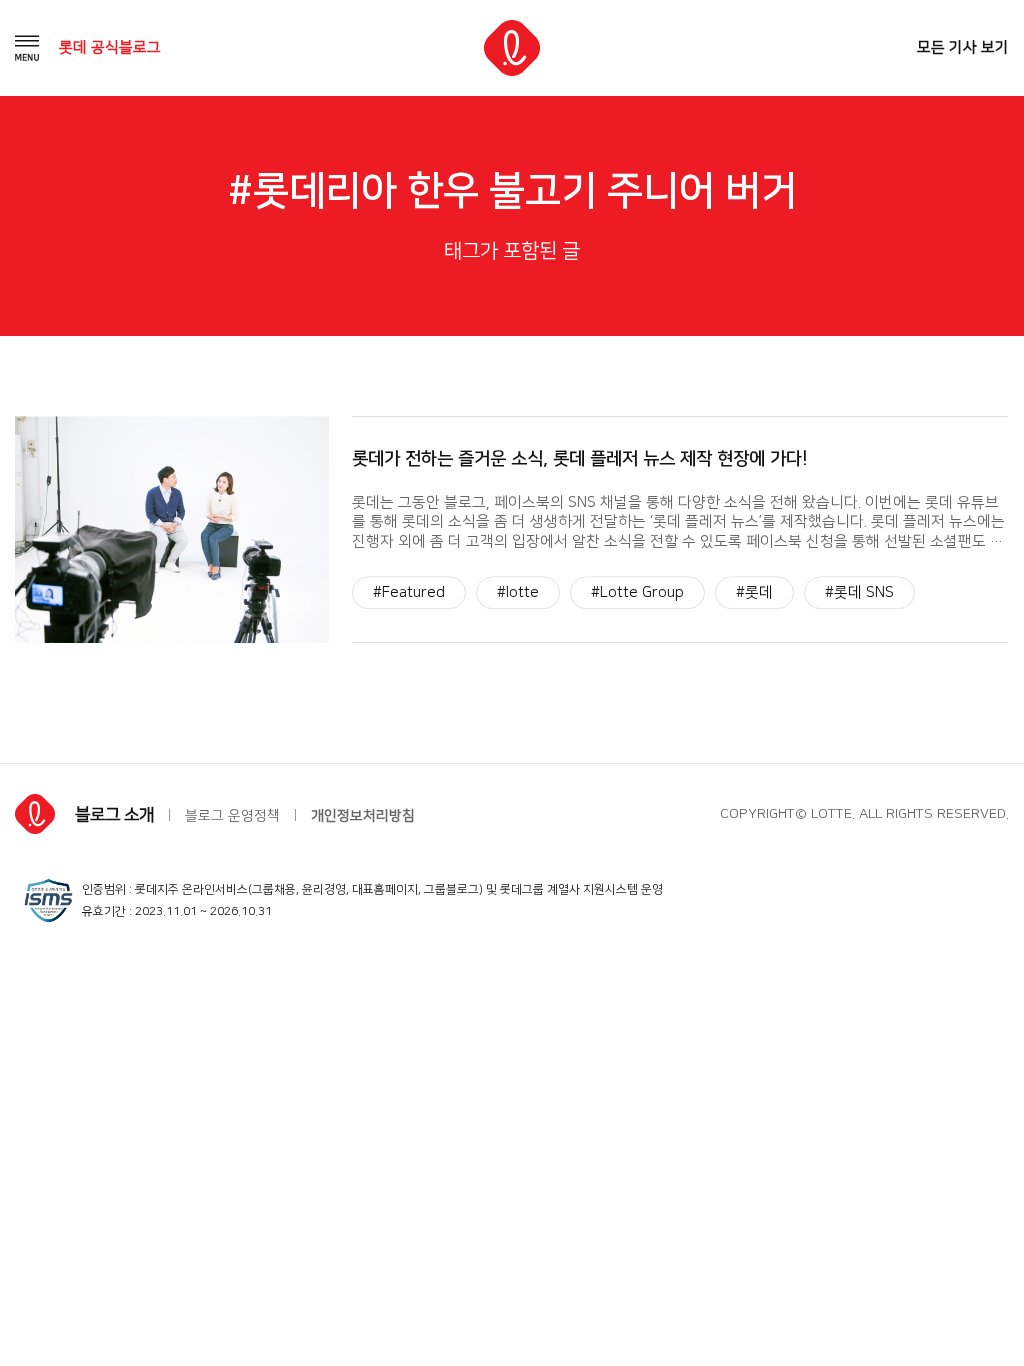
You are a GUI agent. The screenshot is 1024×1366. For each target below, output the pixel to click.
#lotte (518, 592)
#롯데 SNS (859, 592)
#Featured (409, 592)
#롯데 (754, 592)
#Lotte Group (637, 592)
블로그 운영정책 (232, 816)
